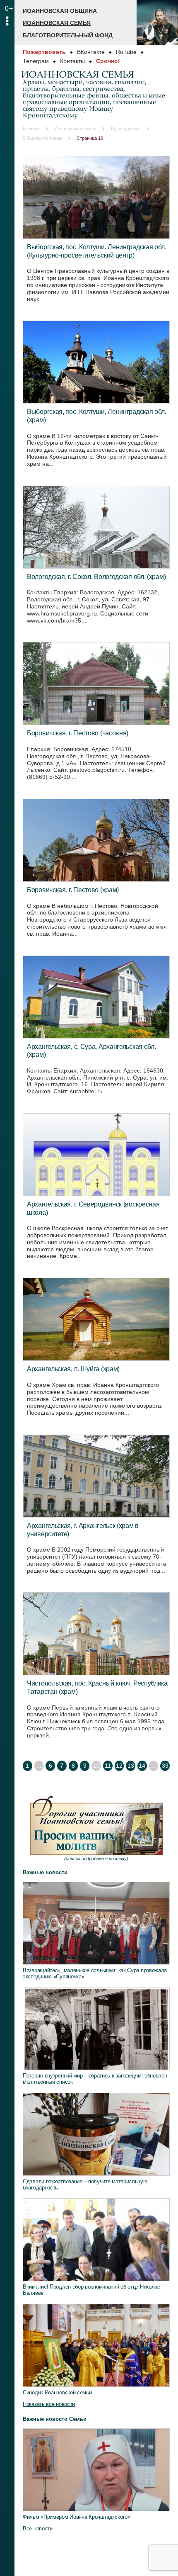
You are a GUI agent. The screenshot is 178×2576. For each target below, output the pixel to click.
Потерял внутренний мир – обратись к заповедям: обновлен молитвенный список (95, 2079)
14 (142, 1766)
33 (165, 1766)
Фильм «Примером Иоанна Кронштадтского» (77, 2517)
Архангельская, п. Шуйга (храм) (73, 1369)
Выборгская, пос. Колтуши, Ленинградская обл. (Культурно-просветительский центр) (97, 251)
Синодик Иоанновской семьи (57, 2392)
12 (119, 1766)
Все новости (38, 2529)
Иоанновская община (60, 11)
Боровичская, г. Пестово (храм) (73, 890)
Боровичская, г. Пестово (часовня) (78, 733)
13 (131, 1766)
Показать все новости (49, 2404)
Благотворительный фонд (68, 35)
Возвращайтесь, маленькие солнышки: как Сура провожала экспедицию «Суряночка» (95, 1973)
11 (108, 1766)
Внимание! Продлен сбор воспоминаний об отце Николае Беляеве (91, 2290)
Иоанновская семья (57, 23)
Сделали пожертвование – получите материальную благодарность (85, 2184)
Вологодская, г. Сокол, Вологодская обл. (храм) (96, 576)
